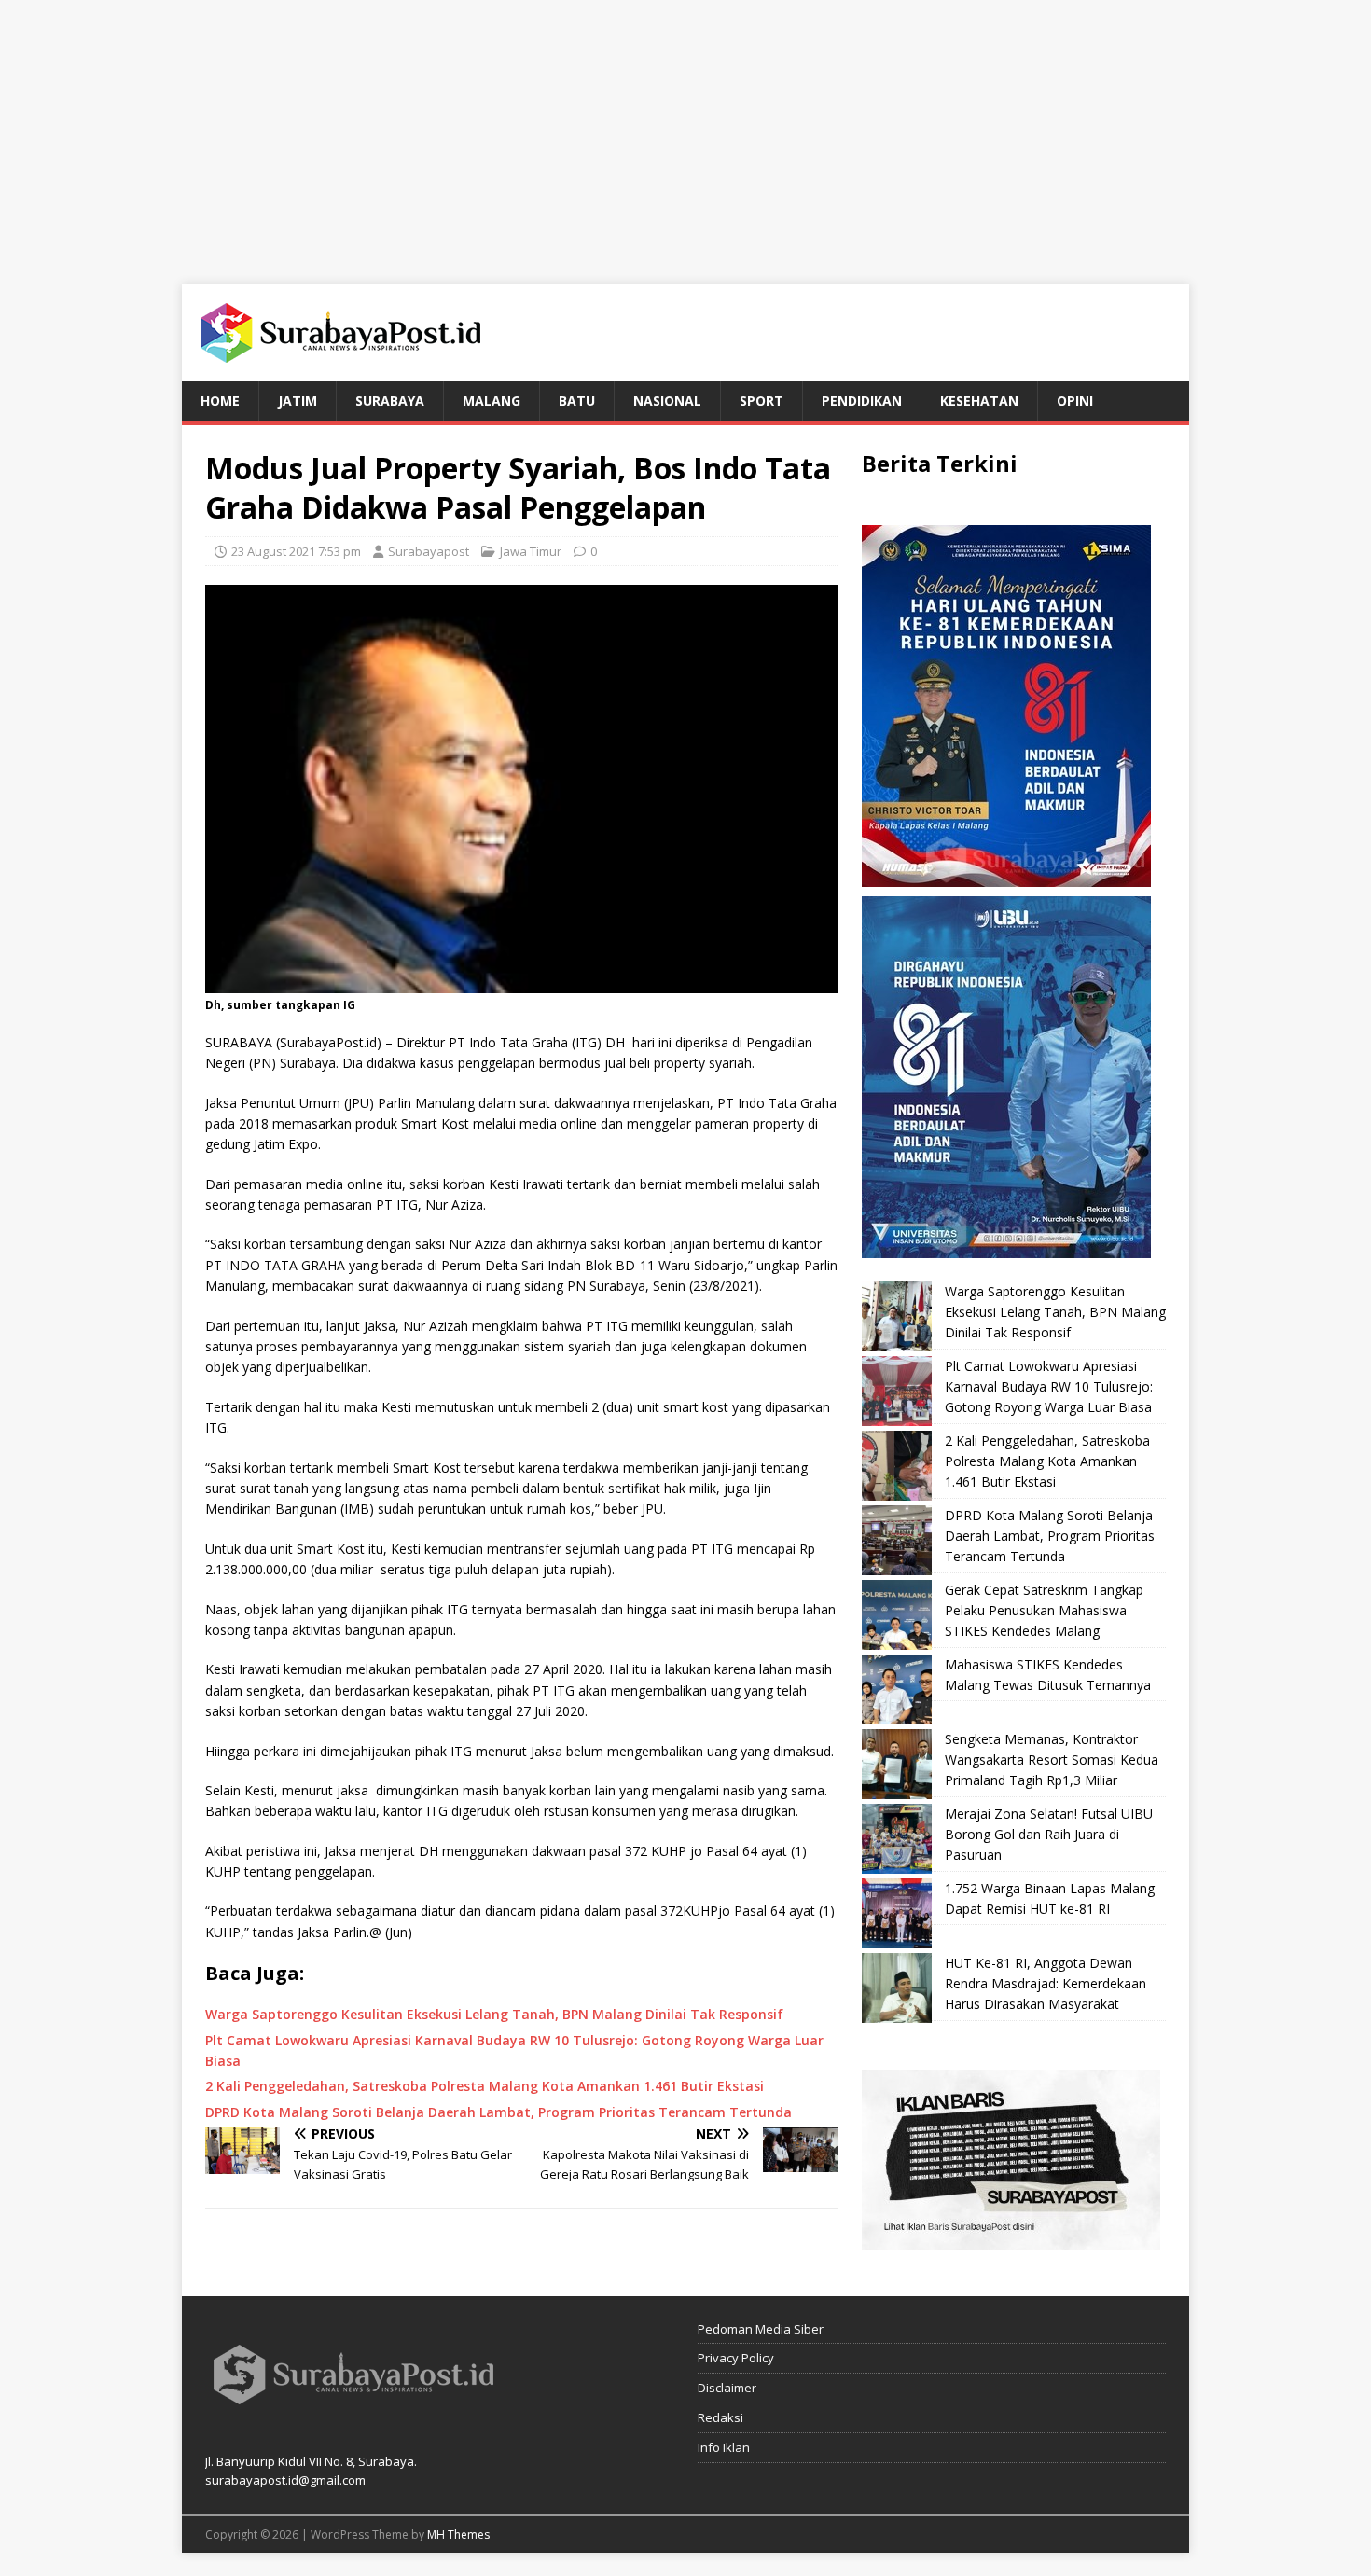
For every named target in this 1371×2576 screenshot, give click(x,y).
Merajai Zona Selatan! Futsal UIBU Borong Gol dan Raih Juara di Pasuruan (1049, 1835)
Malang (492, 401)
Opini (1075, 401)
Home (220, 401)
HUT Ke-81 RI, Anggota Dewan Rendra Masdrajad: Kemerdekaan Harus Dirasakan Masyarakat (1046, 1984)
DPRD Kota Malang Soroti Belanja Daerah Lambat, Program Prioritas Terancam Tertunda (1050, 1536)
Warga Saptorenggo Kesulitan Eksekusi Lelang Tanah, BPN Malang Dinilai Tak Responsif (1055, 1312)
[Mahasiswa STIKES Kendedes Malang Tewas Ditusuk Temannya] (897, 1690)
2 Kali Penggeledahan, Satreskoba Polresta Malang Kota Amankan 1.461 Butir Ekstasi (1047, 1461)
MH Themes (458, 2534)
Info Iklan (724, 2447)
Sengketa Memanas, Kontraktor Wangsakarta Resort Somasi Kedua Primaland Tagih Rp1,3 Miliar (1052, 1760)
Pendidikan (862, 401)
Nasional (667, 401)
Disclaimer (727, 2388)
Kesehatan (979, 401)
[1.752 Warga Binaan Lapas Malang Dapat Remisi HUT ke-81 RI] (897, 1913)
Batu (577, 401)
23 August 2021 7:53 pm (296, 551)
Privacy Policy (736, 2358)
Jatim (298, 401)
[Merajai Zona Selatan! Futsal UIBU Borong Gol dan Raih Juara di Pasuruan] (897, 1839)
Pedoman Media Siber (761, 2329)
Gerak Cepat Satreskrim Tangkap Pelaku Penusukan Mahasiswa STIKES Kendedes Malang (1044, 1611)
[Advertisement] (685, 131)
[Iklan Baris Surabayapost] (1011, 2238)
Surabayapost (429, 551)
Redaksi (720, 2417)
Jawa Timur (531, 551)
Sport (762, 401)
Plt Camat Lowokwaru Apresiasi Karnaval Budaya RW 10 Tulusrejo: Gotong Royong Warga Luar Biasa (1049, 1387)
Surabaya (390, 401)
